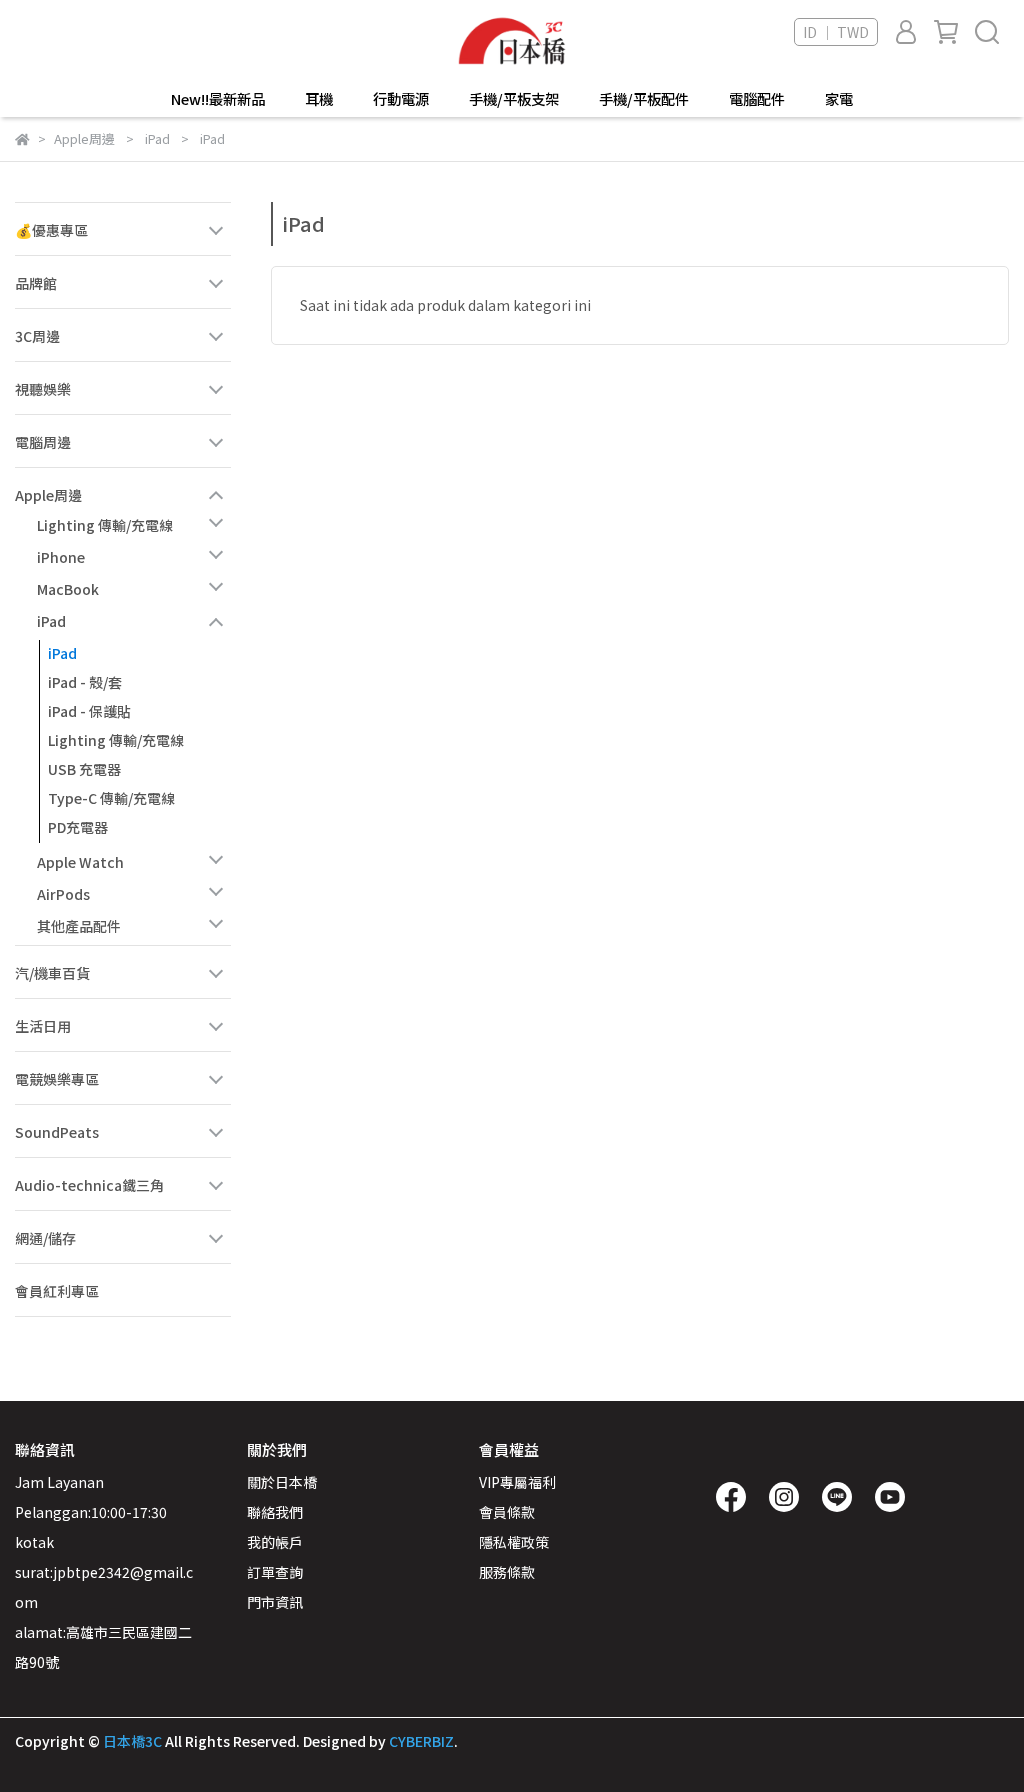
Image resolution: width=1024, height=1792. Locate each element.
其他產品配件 (79, 926)
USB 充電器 (84, 769)
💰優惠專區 (51, 230)
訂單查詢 (275, 1572)
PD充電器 (78, 827)
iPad (51, 621)
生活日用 (43, 1026)
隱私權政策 (514, 1542)
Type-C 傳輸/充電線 (111, 798)
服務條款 (507, 1572)
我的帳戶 (275, 1542)
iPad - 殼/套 (85, 682)
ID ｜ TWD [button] (836, 32)
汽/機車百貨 (52, 973)
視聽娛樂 (43, 389)
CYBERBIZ (421, 1741)
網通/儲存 (45, 1238)
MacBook (68, 589)
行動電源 (401, 99)
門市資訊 (275, 1602)
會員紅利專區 (57, 1291)
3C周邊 (37, 336)
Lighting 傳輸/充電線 (105, 525)
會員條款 (507, 1512)
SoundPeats (57, 1132)
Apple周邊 (48, 495)
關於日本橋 (282, 1482)
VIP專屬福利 (517, 1482)
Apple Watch (80, 862)
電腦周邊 (43, 442)
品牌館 (36, 283)
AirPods (63, 894)
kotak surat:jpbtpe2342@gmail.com (104, 1572)
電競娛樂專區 (57, 1079)
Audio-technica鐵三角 (89, 1185)
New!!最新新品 (218, 99)
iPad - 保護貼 (89, 711)
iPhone (61, 557)
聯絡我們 (275, 1512)
